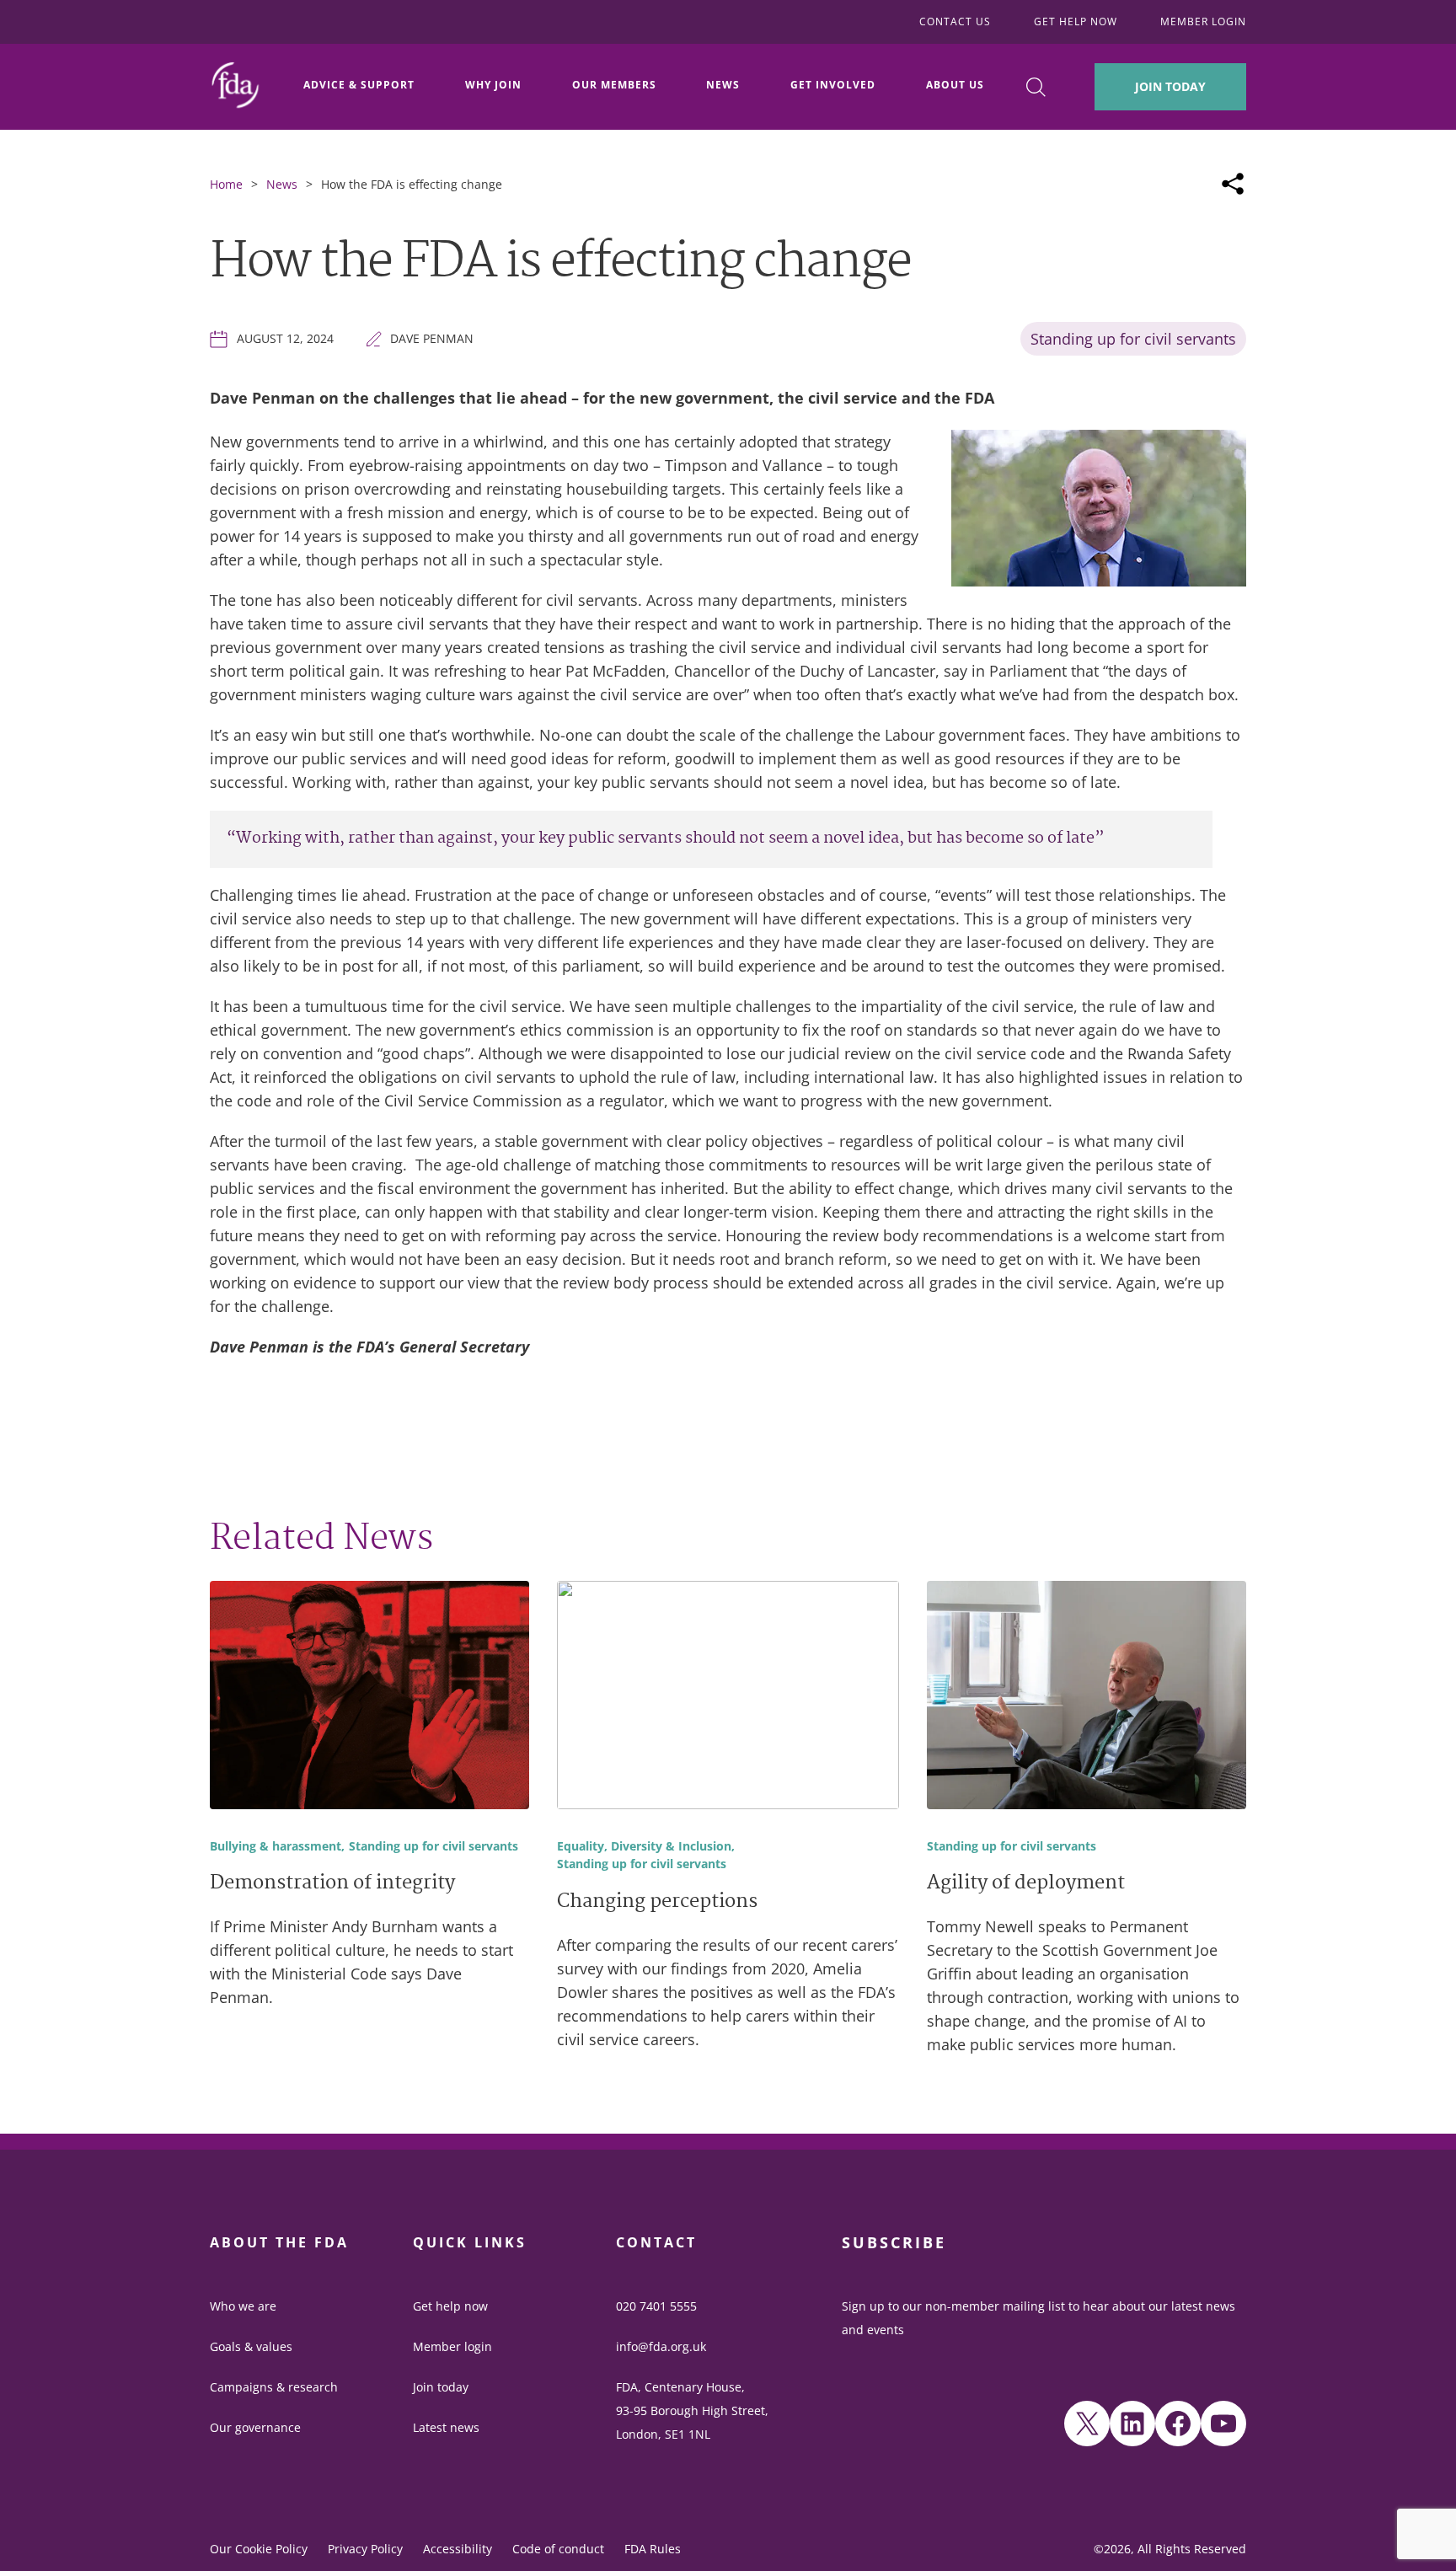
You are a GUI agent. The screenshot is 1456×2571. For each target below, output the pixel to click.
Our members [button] (614, 85)
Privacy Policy (365, 2549)
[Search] (1036, 87)
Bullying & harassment (276, 1847)
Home (226, 184)
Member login (452, 2346)
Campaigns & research (274, 2387)
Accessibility (458, 2549)
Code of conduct (558, 2549)
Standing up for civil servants (1133, 339)
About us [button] (955, 85)
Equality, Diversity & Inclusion (644, 1847)
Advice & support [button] (359, 85)
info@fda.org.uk (661, 2346)
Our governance (255, 2427)
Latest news (446, 2427)
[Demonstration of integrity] (369, 1698)
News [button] (723, 85)
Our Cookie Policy (259, 2549)
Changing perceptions (657, 1903)
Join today (441, 2387)
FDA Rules (653, 2549)
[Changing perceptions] (728, 1698)
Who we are (243, 2306)
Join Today (1170, 86)
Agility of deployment (1026, 1884)
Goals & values (251, 2346)
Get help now (450, 2306)
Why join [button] (493, 85)
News (282, 184)
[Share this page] (1233, 184)
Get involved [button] (833, 85)
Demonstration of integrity (332, 1884)
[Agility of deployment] (1087, 1698)
